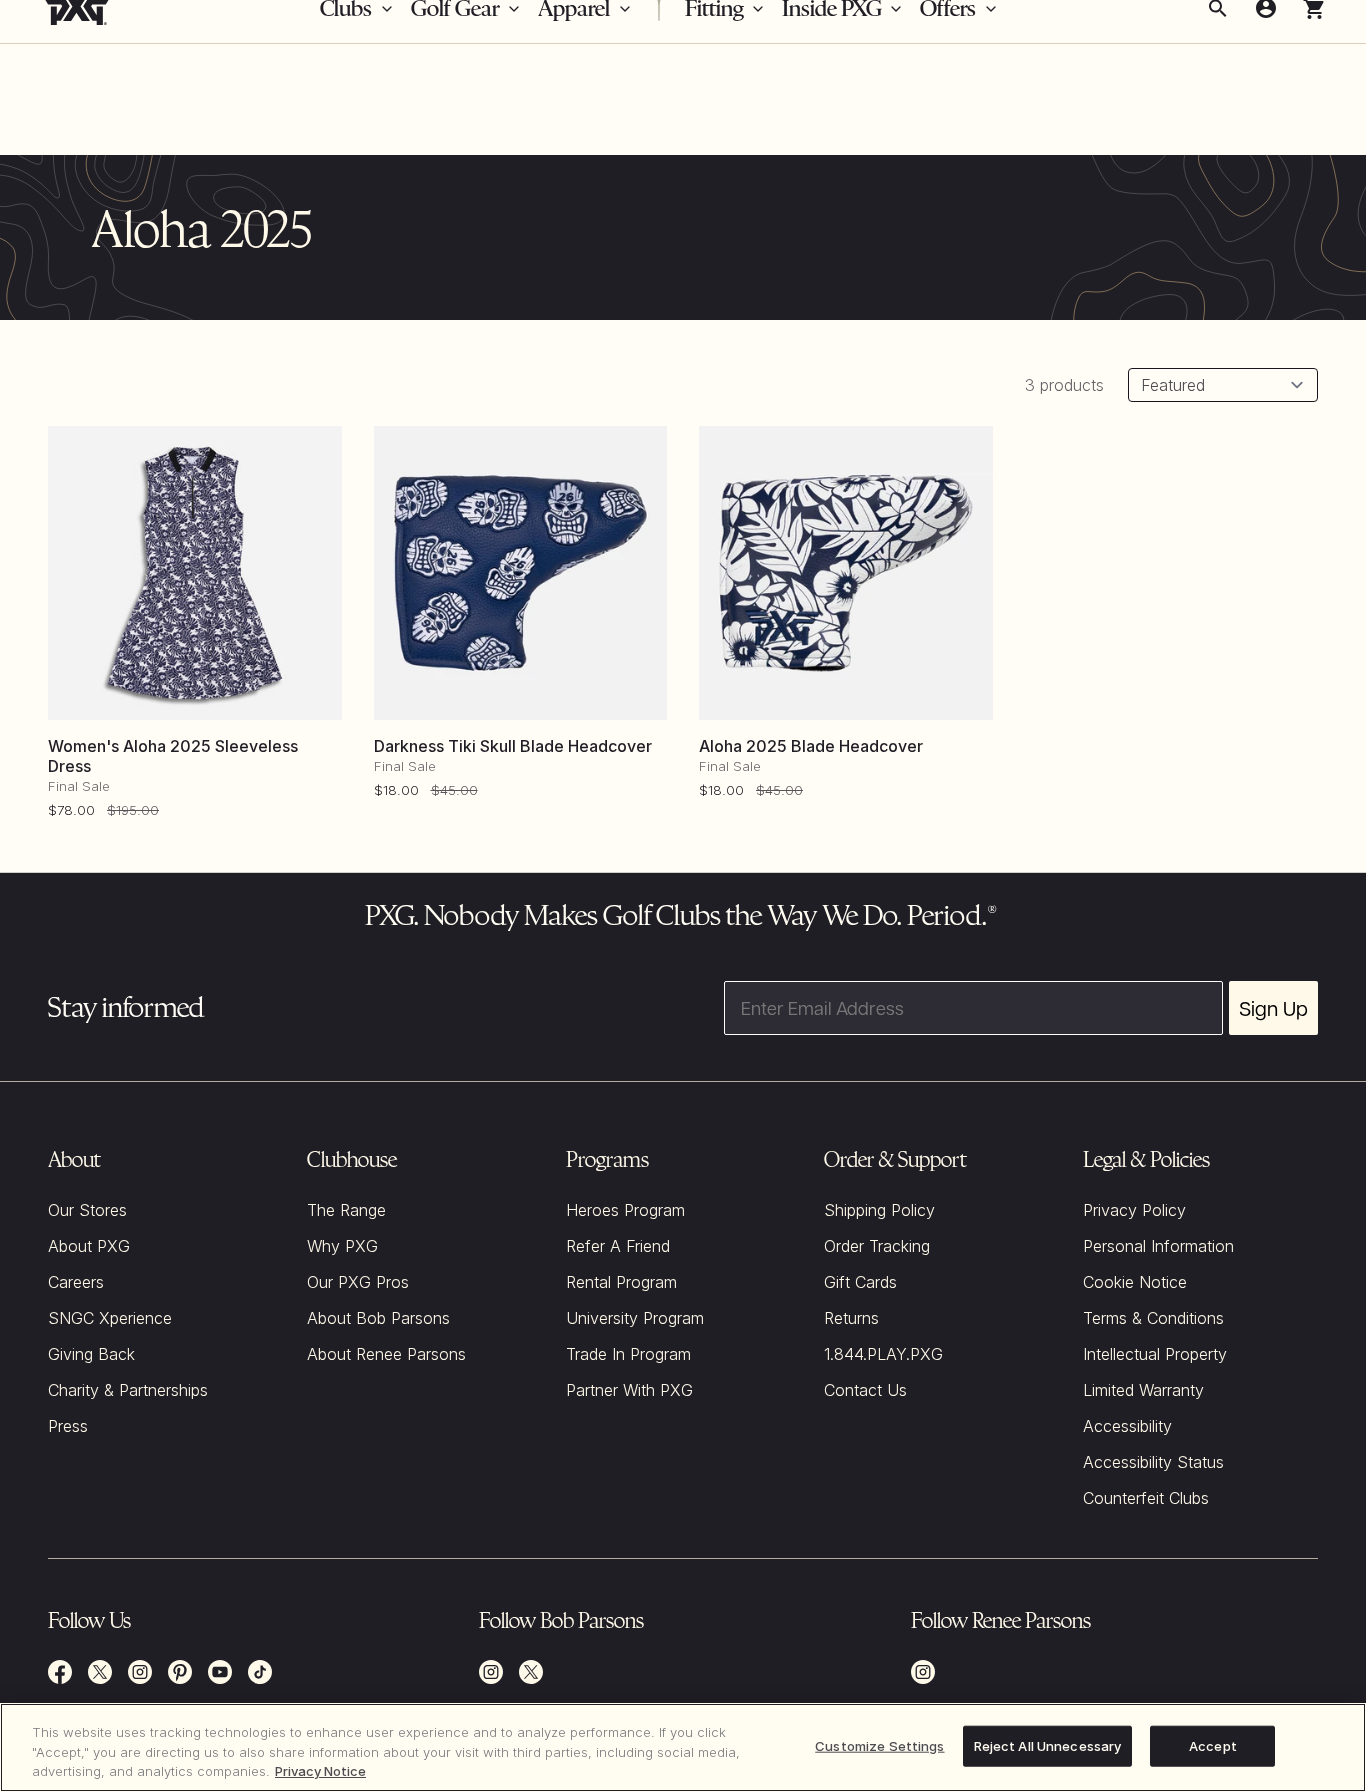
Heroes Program (625, 1210)
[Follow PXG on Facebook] (60, 1672)
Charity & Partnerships (128, 1390)
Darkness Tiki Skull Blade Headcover (513, 746)
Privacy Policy (1134, 1210)
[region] (683, 1747)
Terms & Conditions (1153, 1318)
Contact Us (865, 1390)
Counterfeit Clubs (1146, 1498)
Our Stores (87, 1210)
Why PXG (342, 1246)
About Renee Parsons (386, 1354)
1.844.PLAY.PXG (883, 1354)
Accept (1213, 1745)
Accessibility (1127, 1426)
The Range (346, 1210)
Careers (76, 1282)
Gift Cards (860, 1282)
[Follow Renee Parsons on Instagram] (923, 1672)
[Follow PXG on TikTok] (260, 1672)
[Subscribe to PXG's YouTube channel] (220, 1672)
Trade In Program (628, 1354)
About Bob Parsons (378, 1318)
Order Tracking (877, 1246)
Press (68, 1426)
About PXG (89, 1246)
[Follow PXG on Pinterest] (180, 1672)
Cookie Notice (1135, 1282)
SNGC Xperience (110, 1318)
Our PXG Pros (358, 1282)
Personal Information (1158, 1246)
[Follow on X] (531, 1672)
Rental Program (621, 1282)
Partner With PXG (629, 1390)
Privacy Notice (320, 1771)
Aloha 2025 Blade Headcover (811, 746)
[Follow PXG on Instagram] (140, 1672)
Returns (851, 1318)
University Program (635, 1318)
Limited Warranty (1143, 1390)
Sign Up (1273, 1008)
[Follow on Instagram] (491, 1672)
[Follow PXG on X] (100, 1672)
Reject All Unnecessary (1048, 1745)
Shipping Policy (879, 1210)
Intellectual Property (1155, 1354)
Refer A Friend (618, 1246)
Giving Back (91, 1354)
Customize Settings (879, 1745)
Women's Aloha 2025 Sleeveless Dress (173, 756)
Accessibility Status (1153, 1462)
